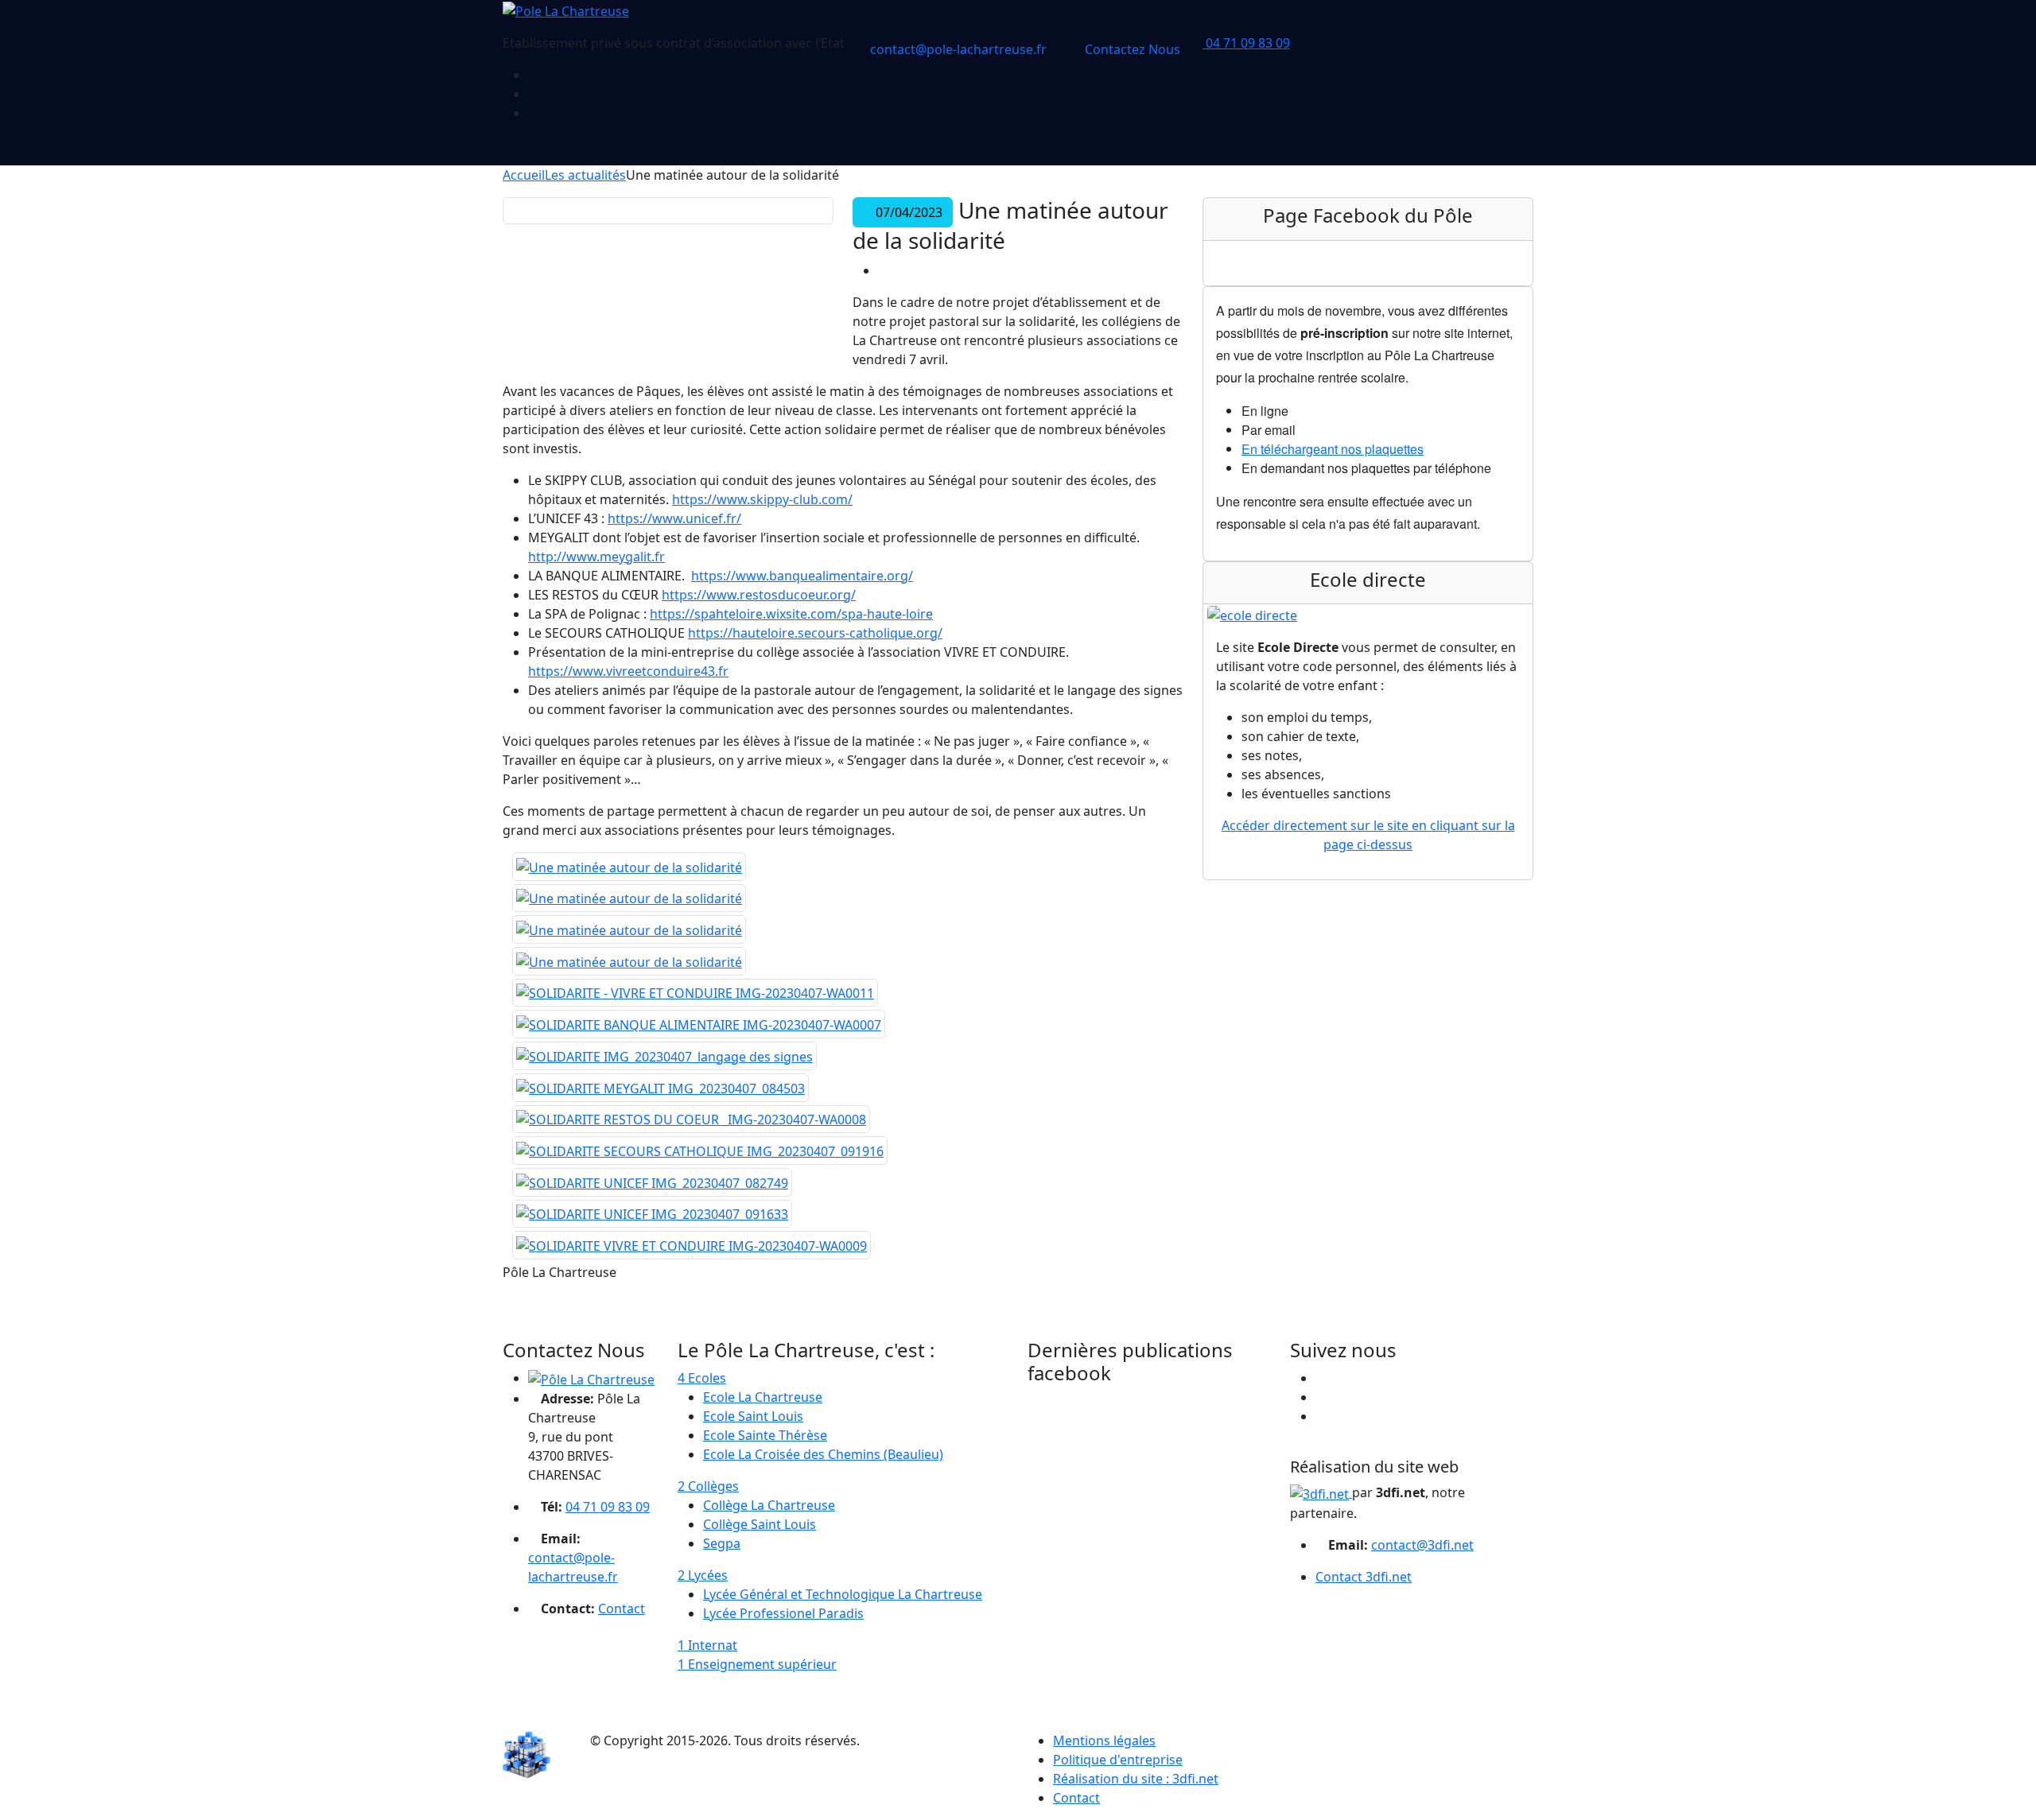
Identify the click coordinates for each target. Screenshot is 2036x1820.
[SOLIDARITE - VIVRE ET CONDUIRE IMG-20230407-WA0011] (695, 993)
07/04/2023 (907, 212)
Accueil (524, 175)
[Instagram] (533, 94)
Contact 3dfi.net (1364, 1577)
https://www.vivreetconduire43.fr (628, 671)
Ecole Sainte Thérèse (765, 1435)
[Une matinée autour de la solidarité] (629, 867)
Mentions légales (1104, 1740)
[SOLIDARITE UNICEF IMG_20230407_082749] (652, 1182)
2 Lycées (703, 1575)
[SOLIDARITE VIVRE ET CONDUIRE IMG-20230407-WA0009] (692, 1245)
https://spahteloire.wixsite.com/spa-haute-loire (791, 614)
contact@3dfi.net (1422, 1545)
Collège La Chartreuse (769, 1505)
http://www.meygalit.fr (596, 557)
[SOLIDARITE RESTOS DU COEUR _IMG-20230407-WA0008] (691, 1120)
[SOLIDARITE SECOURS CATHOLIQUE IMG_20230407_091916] (700, 1151)
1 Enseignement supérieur (757, 1664)
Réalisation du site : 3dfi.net (1136, 1779)
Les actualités (585, 175)
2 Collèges (708, 1486)
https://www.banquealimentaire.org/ (802, 576)
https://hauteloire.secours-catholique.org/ (815, 633)
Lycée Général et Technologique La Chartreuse (843, 1594)
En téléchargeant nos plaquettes (1333, 449)
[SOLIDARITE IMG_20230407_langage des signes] (664, 1056)
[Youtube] (533, 113)
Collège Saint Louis (760, 1524)
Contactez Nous (1131, 49)
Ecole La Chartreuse (763, 1397)
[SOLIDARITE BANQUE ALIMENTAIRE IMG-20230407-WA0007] (699, 1024)
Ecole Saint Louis (753, 1416)
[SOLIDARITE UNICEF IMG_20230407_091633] (652, 1214)
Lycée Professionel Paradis (783, 1613)
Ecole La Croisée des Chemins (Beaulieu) (823, 1454)
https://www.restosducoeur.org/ (759, 595)
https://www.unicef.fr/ (674, 518)
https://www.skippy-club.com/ (762, 499)
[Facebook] (533, 75)
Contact (622, 1609)
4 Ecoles (702, 1378)
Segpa (722, 1543)
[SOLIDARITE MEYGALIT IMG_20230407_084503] (661, 1088)
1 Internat (707, 1645)
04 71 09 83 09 (1246, 43)
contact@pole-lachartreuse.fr (957, 49)
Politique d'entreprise (1118, 1760)
